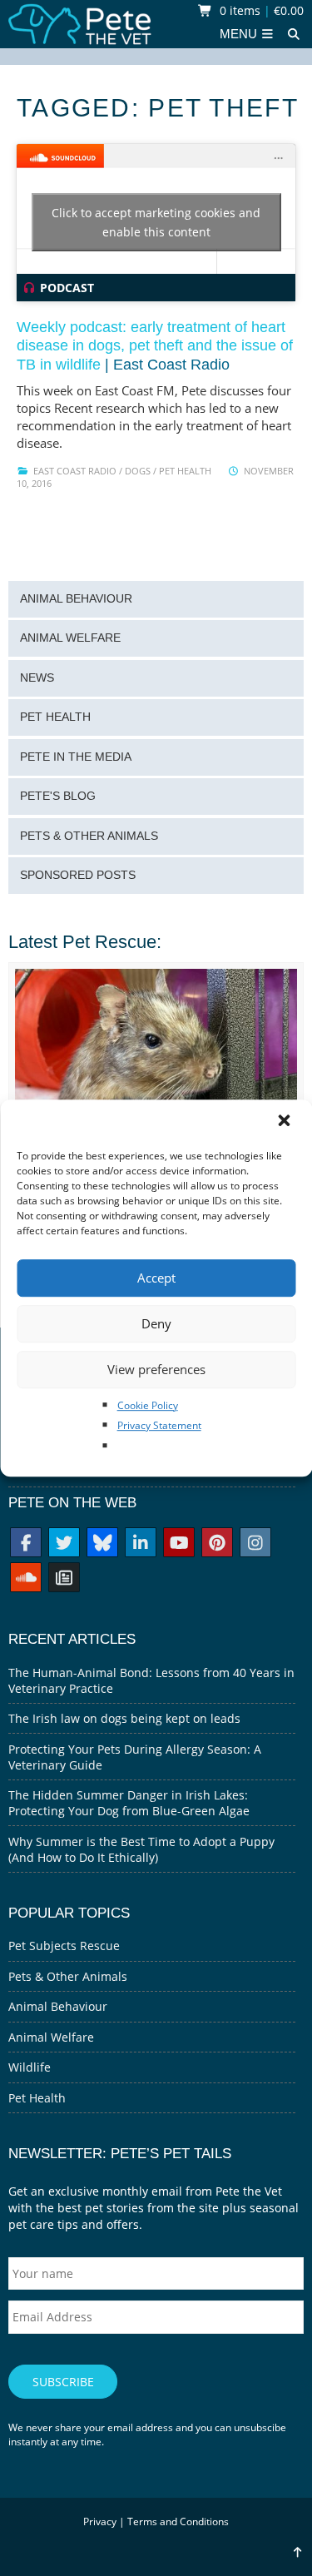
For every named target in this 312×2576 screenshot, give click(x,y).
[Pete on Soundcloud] (26, 1579)
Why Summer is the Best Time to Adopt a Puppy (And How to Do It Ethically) (141, 1849)
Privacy (100, 2521)
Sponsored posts (78, 875)
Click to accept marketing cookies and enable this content (156, 222)
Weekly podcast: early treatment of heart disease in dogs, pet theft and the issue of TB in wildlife (155, 346)
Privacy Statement (159, 1425)
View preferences (156, 1369)
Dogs (138, 471)
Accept (156, 1278)
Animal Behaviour (76, 599)
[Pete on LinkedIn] (141, 1544)
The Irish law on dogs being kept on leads (124, 1718)
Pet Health (185, 471)
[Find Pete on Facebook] (26, 1544)
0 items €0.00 (260, 10)
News (37, 678)
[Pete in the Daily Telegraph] (64, 1579)
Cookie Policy (148, 1405)
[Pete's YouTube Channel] (179, 1544)
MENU (240, 34)
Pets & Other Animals (89, 836)
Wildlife (30, 2067)
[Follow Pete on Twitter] (64, 1544)
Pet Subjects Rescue (64, 1946)
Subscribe (63, 2382)
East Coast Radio (75, 471)
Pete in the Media (76, 757)
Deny (156, 1323)
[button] (285, 1122)
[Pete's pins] (217, 1544)
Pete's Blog (58, 796)
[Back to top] (297, 2552)
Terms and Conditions (178, 2521)
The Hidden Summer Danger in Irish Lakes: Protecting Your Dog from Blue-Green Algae (129, 1803)
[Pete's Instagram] (255, 1544)
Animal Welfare (70, 638)
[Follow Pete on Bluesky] (102, 1544)
